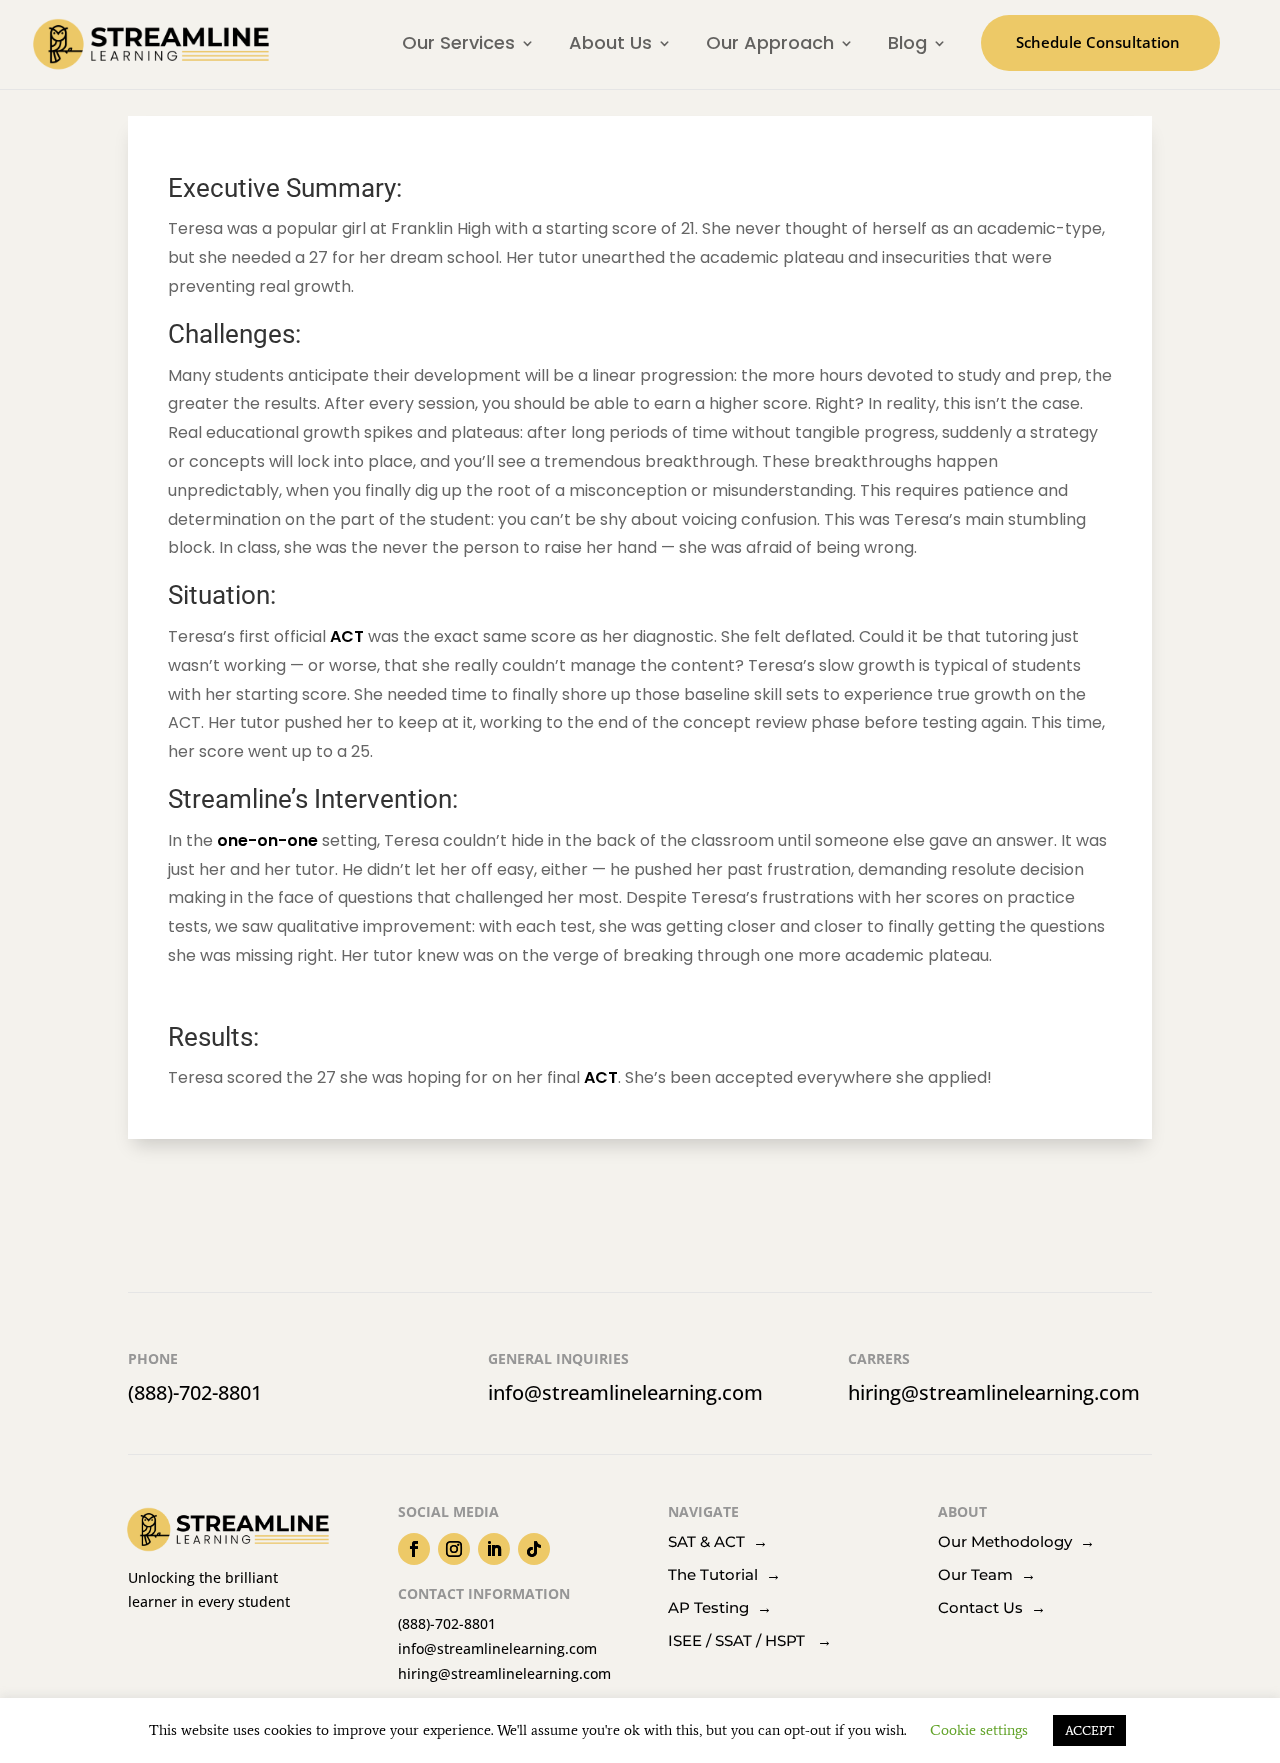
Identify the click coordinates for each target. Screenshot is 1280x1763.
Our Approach (770, 42)
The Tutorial (724, 1574)
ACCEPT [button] (1089, 1730)
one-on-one (267, 840)
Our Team (987, 1574)
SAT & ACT (710, 1541)
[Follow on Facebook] (414, 1549)
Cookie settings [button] (979, 1730)
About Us (610, 42)
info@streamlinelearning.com (625, 1392)
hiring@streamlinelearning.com (994, 1392)
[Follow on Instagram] (454, 1549)
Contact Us (992, 1607)
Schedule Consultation (1098, 42)
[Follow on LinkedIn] (494, 1549)
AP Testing (720, 1607)
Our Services (458, 42)
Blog (907, 42)
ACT (347, 636)
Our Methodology (1009, 1541)
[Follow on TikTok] (534, 1549)
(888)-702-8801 (195, 1392)
